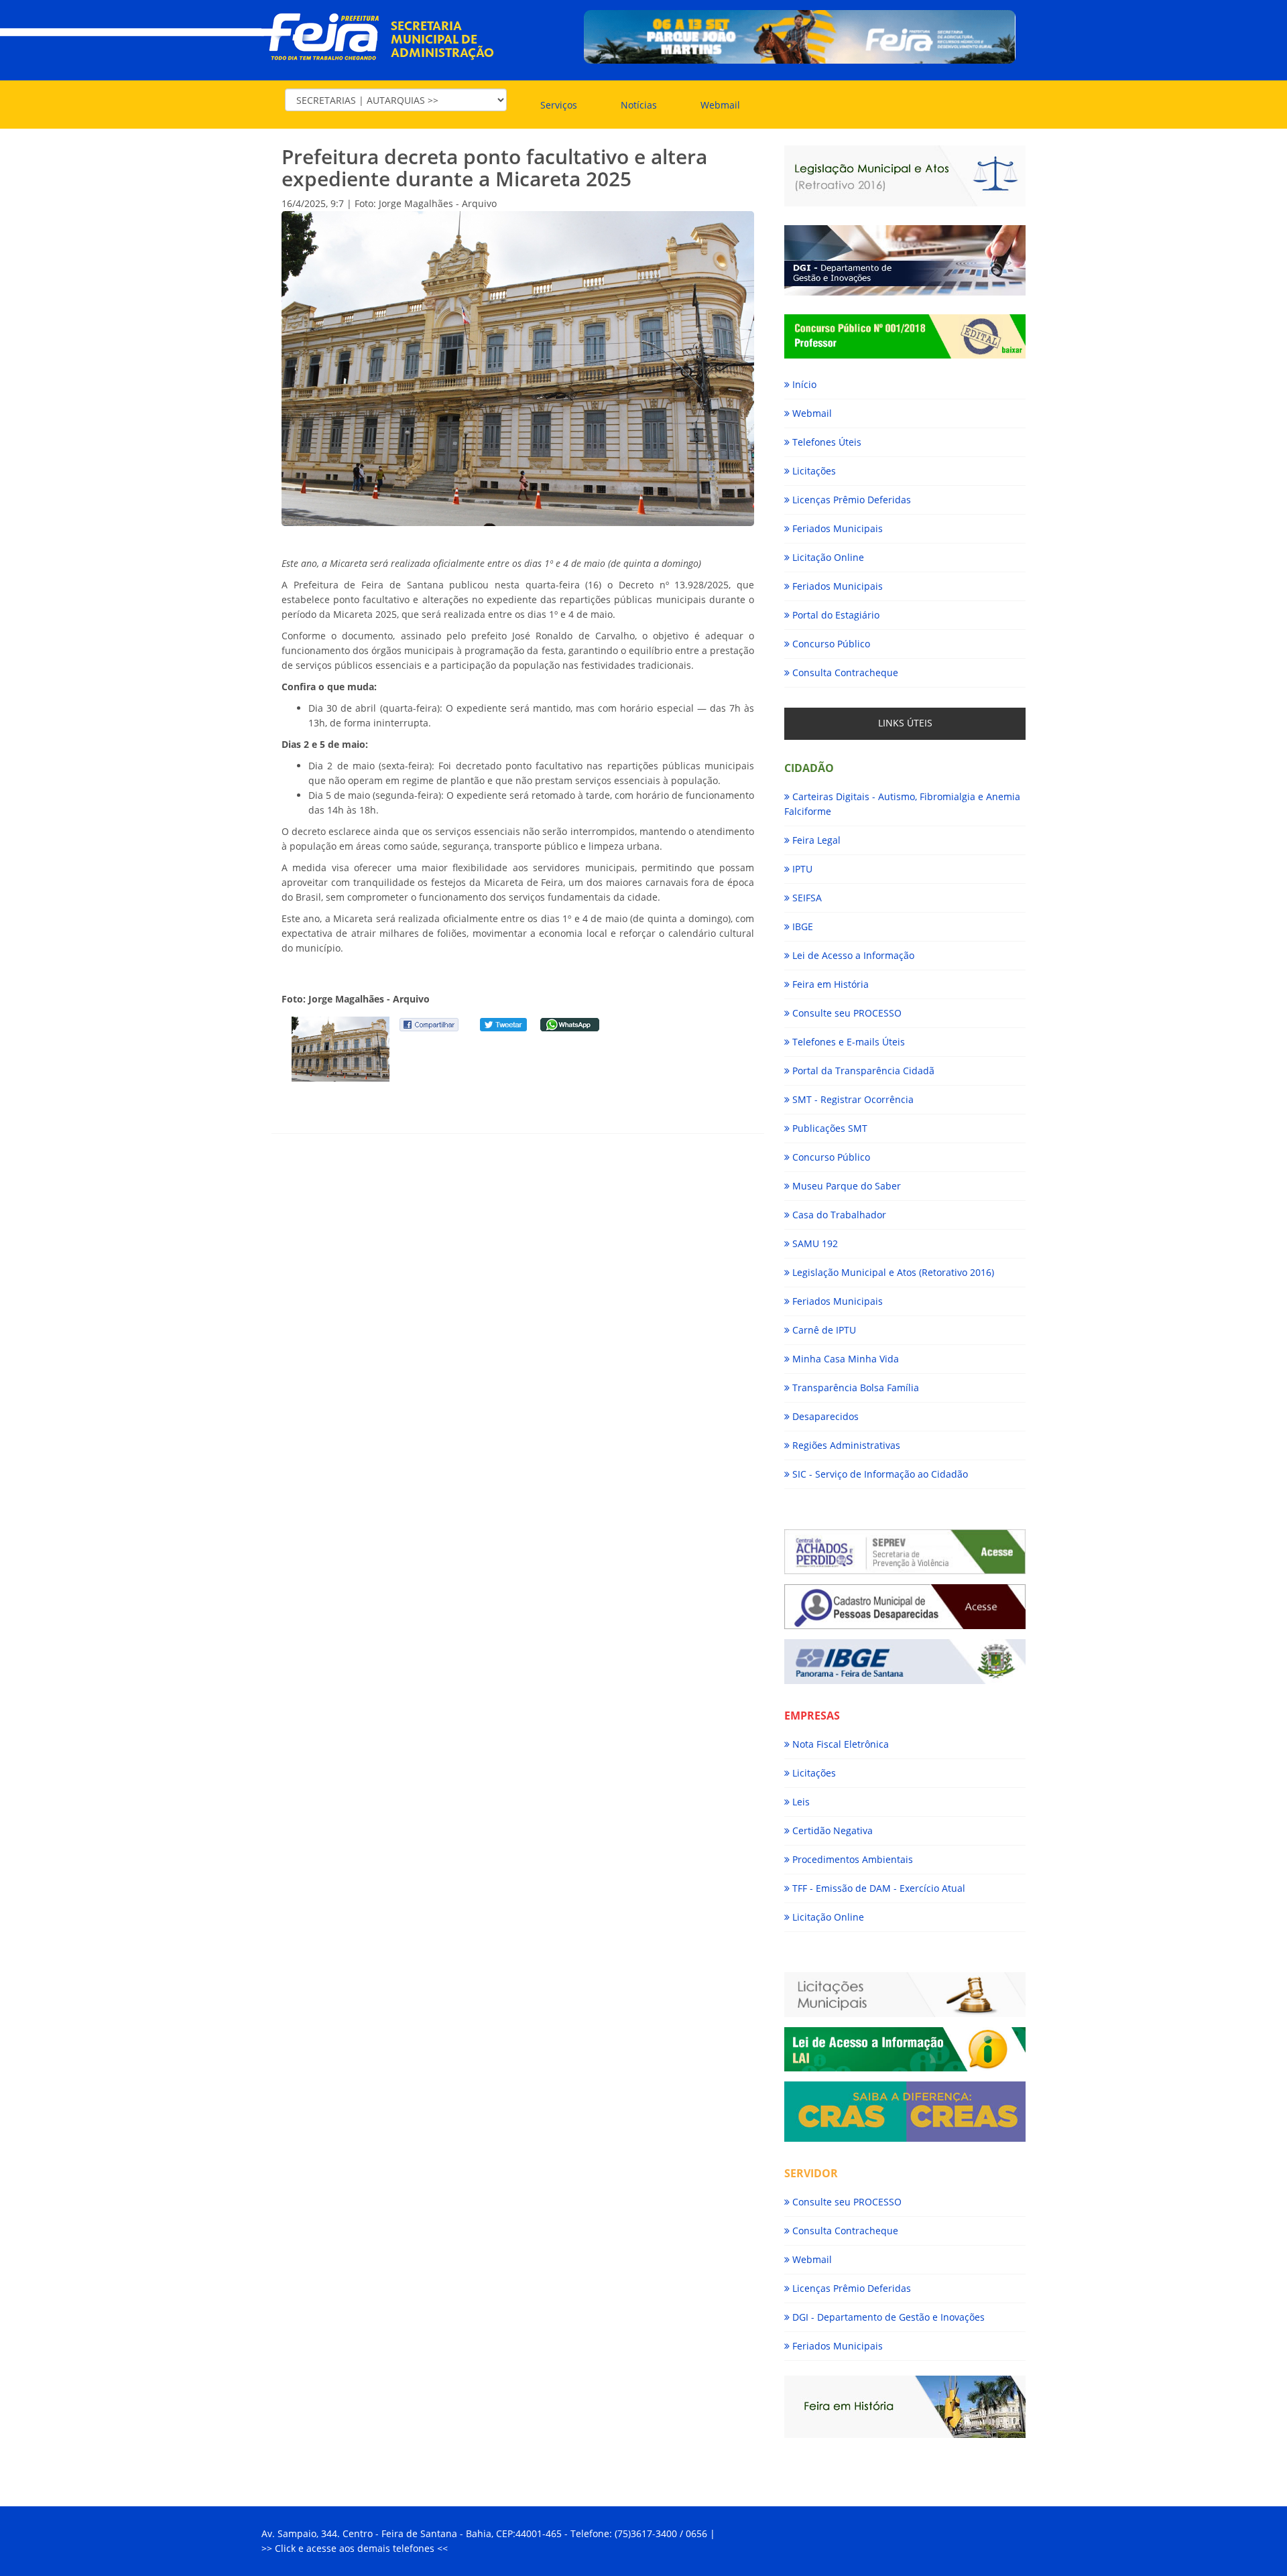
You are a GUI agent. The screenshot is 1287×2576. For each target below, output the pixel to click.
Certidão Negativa (831, 1830)
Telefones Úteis (825, 442)
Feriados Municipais (836, 528)
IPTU (801, 869)
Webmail (720, 105)
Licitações (813, 471)
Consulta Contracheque (844, 672)
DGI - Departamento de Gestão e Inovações (887, 2317)
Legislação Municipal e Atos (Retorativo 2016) (892, 1272)
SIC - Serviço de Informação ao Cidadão (879, 1474)
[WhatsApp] (570, 1024)
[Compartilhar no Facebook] (429, 1024)
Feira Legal (815, 840)
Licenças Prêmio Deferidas (850, 500)
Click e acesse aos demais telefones (356, 2548)
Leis (800, 1802)
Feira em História (829, 984)
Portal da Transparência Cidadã (862, 1071)
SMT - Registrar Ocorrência (852, 1099)
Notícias (639, 105)
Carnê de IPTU (823, 1330)
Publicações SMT (829, 1128)
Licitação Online (827, 557)
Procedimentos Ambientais (851, 1859)
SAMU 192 (814, 1243)
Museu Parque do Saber (845, 1186)
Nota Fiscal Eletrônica (839, 1744)
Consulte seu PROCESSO (846, 1013)
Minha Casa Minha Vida (844, 1359)
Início (803, 384)
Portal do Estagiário (835, 615)
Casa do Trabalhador (838, 1215)
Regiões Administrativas (845, 1445)
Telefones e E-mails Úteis (847, 1042)
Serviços (559, 105)
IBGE (801, 926)
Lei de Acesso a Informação (852, 955)
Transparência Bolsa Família (854, 1388)
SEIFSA (806, 898)
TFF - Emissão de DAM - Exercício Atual (877, 1888)
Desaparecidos (824, 1416)
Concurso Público (830, 644)
